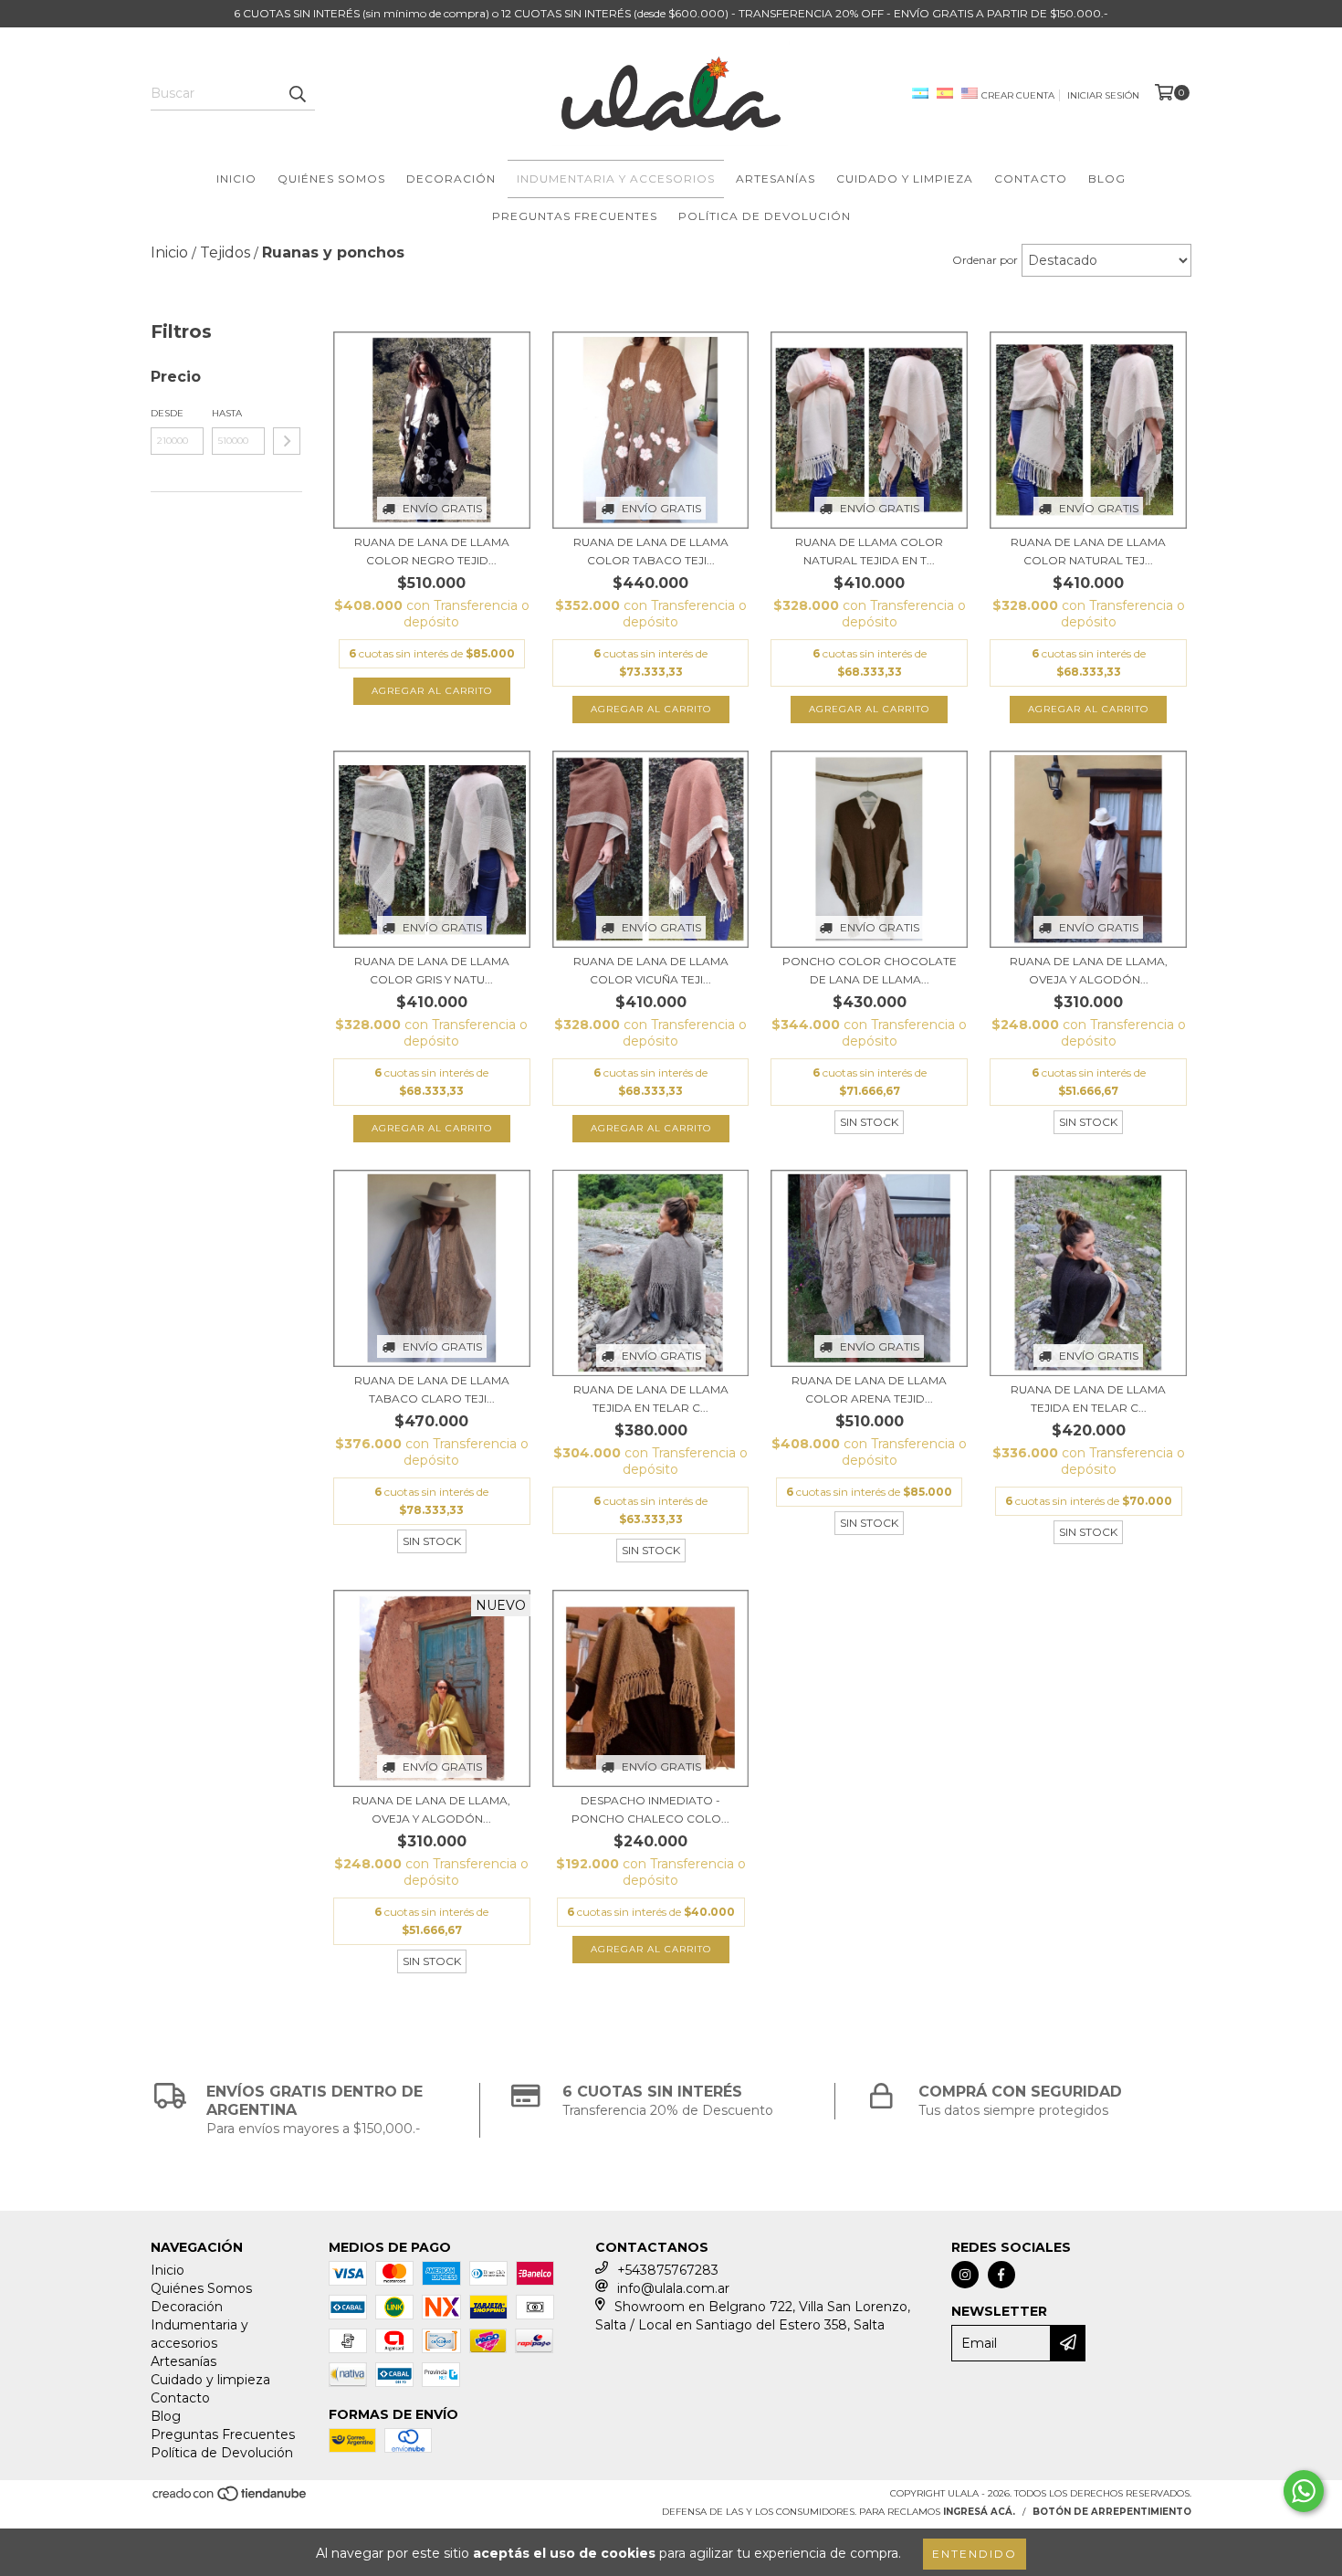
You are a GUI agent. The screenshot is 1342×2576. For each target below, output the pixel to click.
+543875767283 (668, 2270)
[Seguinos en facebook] (1001, 2275)
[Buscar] (297, 94)
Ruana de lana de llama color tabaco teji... (651, 551)
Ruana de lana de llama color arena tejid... (869, 1389)
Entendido (975, 2554)
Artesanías (776, 179)
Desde (167, 413)
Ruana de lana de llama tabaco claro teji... (432, 1389)
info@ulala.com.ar (673, 2288)
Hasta (227, 413)
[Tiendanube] (231, 2499)
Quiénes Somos (331, 179)
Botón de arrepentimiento (1112, 2512)
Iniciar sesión (1103, 95)
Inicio (236, 179)
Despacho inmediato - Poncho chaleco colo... (650, 1809)
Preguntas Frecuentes (575, 216)
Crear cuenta (1018, 95)
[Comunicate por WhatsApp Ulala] (1304, 2491)
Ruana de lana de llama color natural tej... (1088, 551)
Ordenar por (985, 260)
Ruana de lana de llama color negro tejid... (432, 551)
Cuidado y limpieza (905, 179)
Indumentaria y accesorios (616, 179)
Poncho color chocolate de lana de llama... (870, 970)
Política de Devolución (765, 216)
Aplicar (287, 441)
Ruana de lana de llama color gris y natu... (432, 970)
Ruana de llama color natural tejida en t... (869, 551)
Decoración (451, 179)
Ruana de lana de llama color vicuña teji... (651, 970)
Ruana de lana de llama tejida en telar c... (651, 1398)
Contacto (1031, 179)
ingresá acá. (979, 2512)
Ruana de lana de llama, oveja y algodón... (1089, 970)
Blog (1107, 179)
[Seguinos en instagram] (965, 2275)
